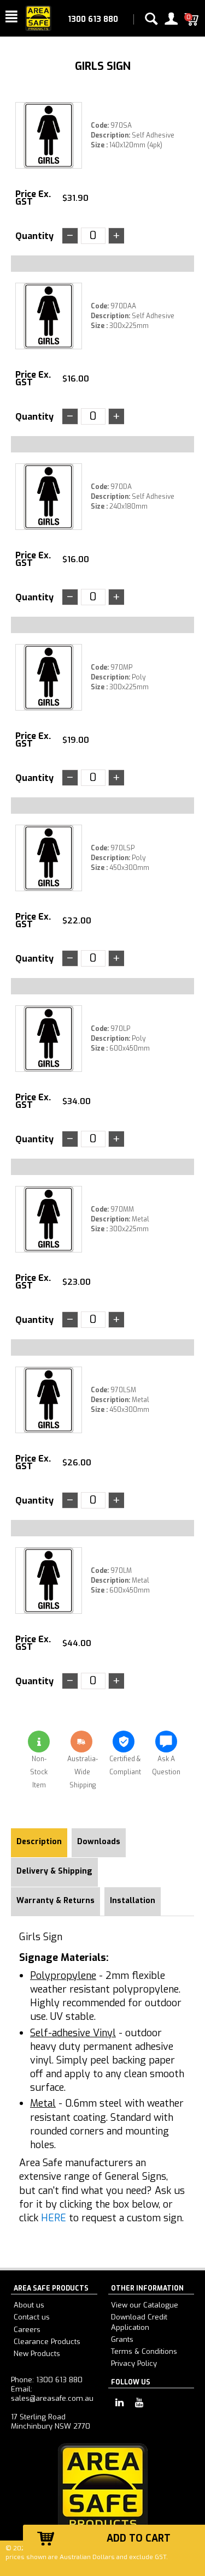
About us (29, 2305)
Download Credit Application (139, 2322)
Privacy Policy (134, 2363)
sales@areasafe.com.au (52, 2398)
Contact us (32, 2317)
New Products (37, 2354)
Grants (122, 2339)
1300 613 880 (93, 19)
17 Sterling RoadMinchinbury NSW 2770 (51, 2422)
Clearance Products (47, 2342)
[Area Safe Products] (38, 18)
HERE (54, 2218)
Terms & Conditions (144, 2351)
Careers (27, 2330)
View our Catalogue (145, 2305)
